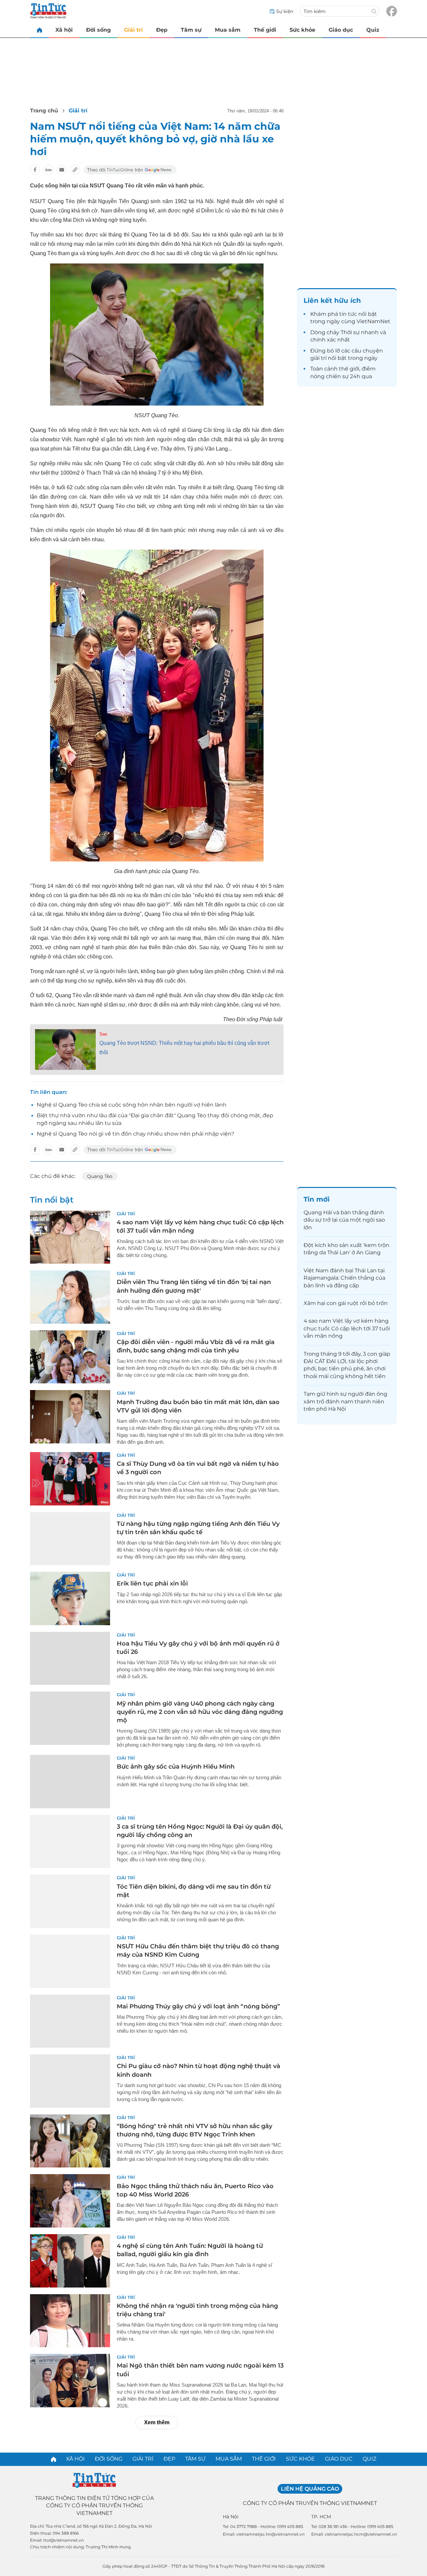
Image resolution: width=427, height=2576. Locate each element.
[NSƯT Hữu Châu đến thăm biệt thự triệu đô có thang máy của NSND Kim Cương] (70, 1961)
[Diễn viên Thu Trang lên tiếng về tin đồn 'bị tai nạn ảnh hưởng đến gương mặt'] (70, 1297)
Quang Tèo (100, 1176)
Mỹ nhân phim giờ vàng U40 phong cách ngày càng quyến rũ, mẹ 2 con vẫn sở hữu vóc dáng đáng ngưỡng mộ (200, 1712)
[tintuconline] (39, 30)
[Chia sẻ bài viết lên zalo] (48, 170)
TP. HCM (321, 2517)
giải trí (318, 358)
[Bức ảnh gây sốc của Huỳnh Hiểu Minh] (70, 1782)
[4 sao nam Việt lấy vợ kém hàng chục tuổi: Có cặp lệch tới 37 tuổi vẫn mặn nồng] (70, 1237)
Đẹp (162, 30)
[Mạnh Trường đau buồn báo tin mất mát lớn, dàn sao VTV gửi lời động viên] (70, 1417)
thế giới (349, 369)
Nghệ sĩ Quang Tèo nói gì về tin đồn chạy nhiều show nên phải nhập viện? (135, 1134)
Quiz (373, 30)
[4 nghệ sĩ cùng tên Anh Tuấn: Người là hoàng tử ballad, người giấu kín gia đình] (70, 2261)
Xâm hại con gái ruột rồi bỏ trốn (346, 1303)
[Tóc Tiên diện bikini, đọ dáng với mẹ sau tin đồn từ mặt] (70, 1901)
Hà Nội (231, 2517)
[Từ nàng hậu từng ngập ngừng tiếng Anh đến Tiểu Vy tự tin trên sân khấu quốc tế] (70, 1539)
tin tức (348, 314)
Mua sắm (228, 30)
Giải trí (133, 30)
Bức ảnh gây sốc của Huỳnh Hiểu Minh (176, 1767)
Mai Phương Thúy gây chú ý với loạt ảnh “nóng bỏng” (198, 2006)
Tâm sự (191, 30)
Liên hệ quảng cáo (310, 2489)
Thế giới (265, 30)
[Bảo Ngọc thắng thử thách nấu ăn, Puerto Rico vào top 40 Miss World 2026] (70, 2201)
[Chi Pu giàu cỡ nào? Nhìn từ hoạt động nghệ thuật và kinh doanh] (70, 2081)
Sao (103, 1034)
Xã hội (64, 30)
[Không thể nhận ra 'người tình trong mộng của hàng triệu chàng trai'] (70, 2321)
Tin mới (317, 1199)
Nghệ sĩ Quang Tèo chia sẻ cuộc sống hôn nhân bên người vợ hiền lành (132, 1105)
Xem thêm (157, 2422)
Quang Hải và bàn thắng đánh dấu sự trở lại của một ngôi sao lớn (344, 1220)
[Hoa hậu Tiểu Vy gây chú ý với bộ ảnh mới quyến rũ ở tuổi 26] (70, 1659)
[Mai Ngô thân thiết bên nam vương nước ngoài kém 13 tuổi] (70, 2381)
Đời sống (98, 30)
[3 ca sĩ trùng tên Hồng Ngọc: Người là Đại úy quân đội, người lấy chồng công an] (70, 1842)
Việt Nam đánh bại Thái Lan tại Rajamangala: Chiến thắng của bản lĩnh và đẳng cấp (344, 1278)
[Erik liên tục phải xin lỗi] (70, 1598)
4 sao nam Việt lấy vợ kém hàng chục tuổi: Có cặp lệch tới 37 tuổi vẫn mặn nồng (347, 1328)
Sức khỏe (302, 30)
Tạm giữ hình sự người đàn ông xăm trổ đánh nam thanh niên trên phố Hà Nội (345, 1401)
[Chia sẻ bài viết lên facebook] (35, 170)
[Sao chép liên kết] (75, 170)
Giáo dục (341, 30)
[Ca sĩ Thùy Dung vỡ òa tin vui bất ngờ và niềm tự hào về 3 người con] (70, 1479)
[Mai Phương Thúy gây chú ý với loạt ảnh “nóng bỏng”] (70, 2021)
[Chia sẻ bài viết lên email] (62, 170)
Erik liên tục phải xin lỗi (152, 1583)
